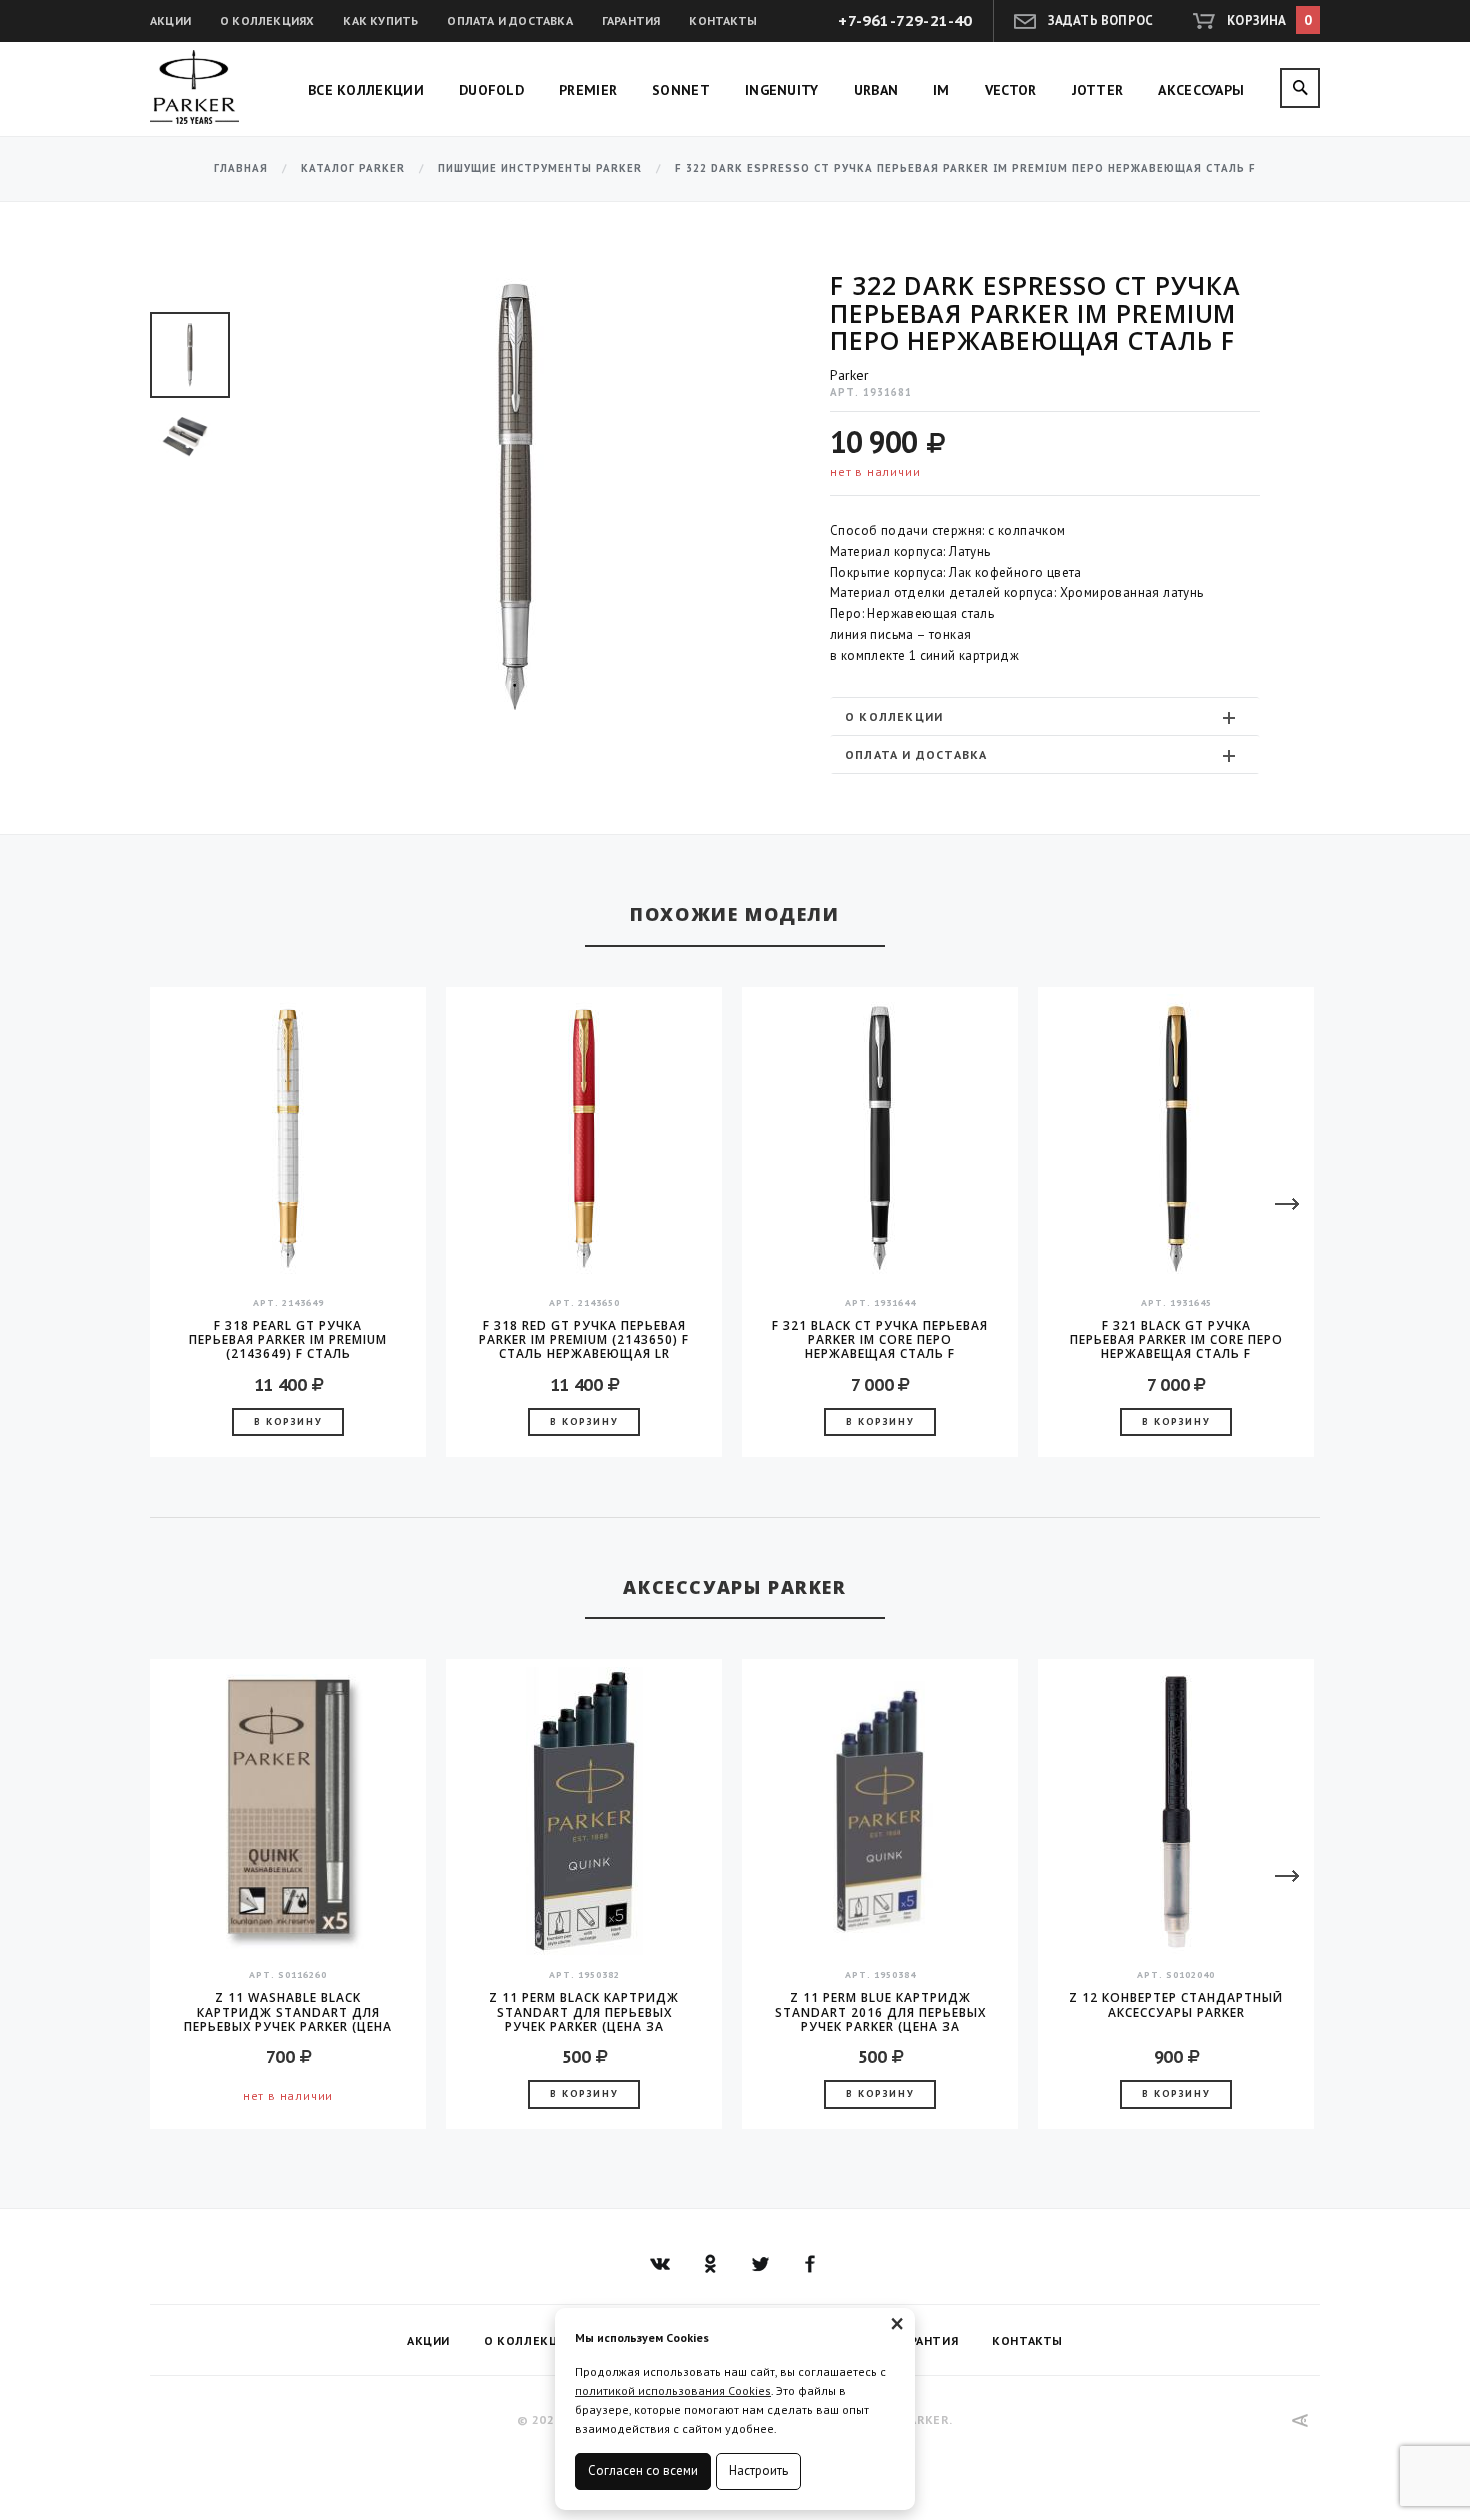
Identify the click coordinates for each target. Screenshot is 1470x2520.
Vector (1011, 90)
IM (941, 90)
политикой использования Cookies (673, 2390)
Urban (876, 90)
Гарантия (631, 20)
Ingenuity (782, 90)
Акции (170, 20)
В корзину (288, 1421)
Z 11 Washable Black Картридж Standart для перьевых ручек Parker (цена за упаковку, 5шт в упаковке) (288, 2012)
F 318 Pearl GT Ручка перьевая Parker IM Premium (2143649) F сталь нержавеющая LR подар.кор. (288, 1340)
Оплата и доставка (509, 20)
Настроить (758, 2470)
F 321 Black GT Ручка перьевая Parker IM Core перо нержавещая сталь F (1176, 1340)
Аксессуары (1201, 90)
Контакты (723, 20)
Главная (241, 168)
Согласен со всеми (643, 2470)
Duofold (491, 90)
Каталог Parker (353, 168)
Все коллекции (366, 90)
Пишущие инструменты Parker (540, 168)
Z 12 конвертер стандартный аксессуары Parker (1176, 2005)
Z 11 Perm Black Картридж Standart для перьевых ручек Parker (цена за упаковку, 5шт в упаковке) (584, 2012)
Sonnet (681, 90)
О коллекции (894, 716)
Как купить (380, 20)
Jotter (1098, 90)
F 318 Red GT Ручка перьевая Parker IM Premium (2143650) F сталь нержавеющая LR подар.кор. (584, 1340)
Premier (588, 90)
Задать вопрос (1101, 20)
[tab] (1045, 716)
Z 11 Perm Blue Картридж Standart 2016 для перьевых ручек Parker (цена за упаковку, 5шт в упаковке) (880, 2012)
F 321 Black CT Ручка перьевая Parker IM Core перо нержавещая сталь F (880, 1340)
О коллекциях (267, 20)
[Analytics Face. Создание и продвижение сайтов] (1300, 2420)
